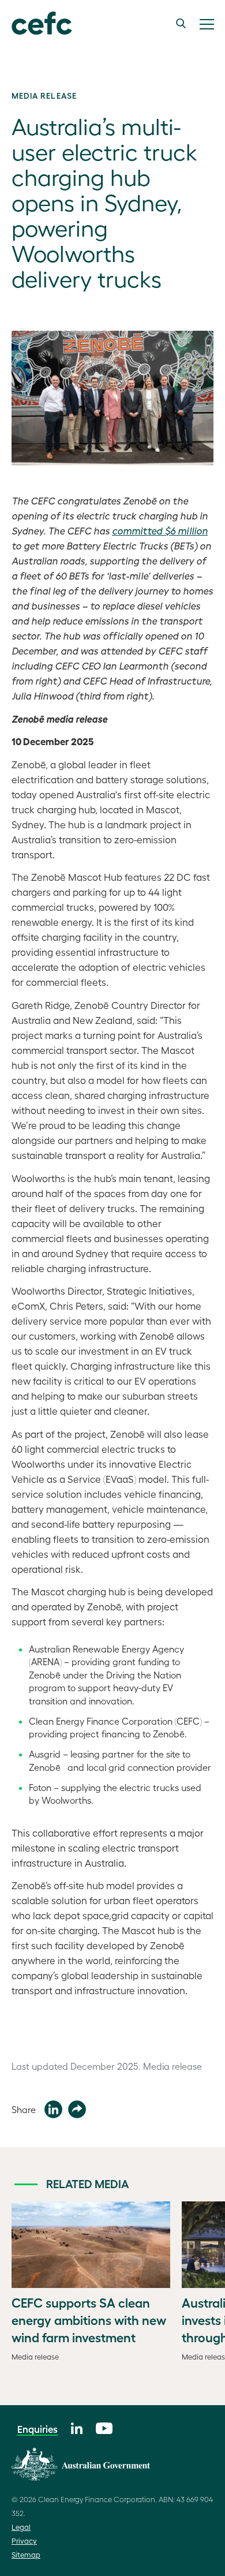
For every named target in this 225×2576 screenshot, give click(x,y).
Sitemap (26, 2554)
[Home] (36, 24)
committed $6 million (160, 530)
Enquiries (37, 2429)
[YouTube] (104, 2427)
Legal (21, 2527)
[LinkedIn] (77, 2427)
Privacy (24, 2541)
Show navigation (207, 24)
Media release (44, 95)
